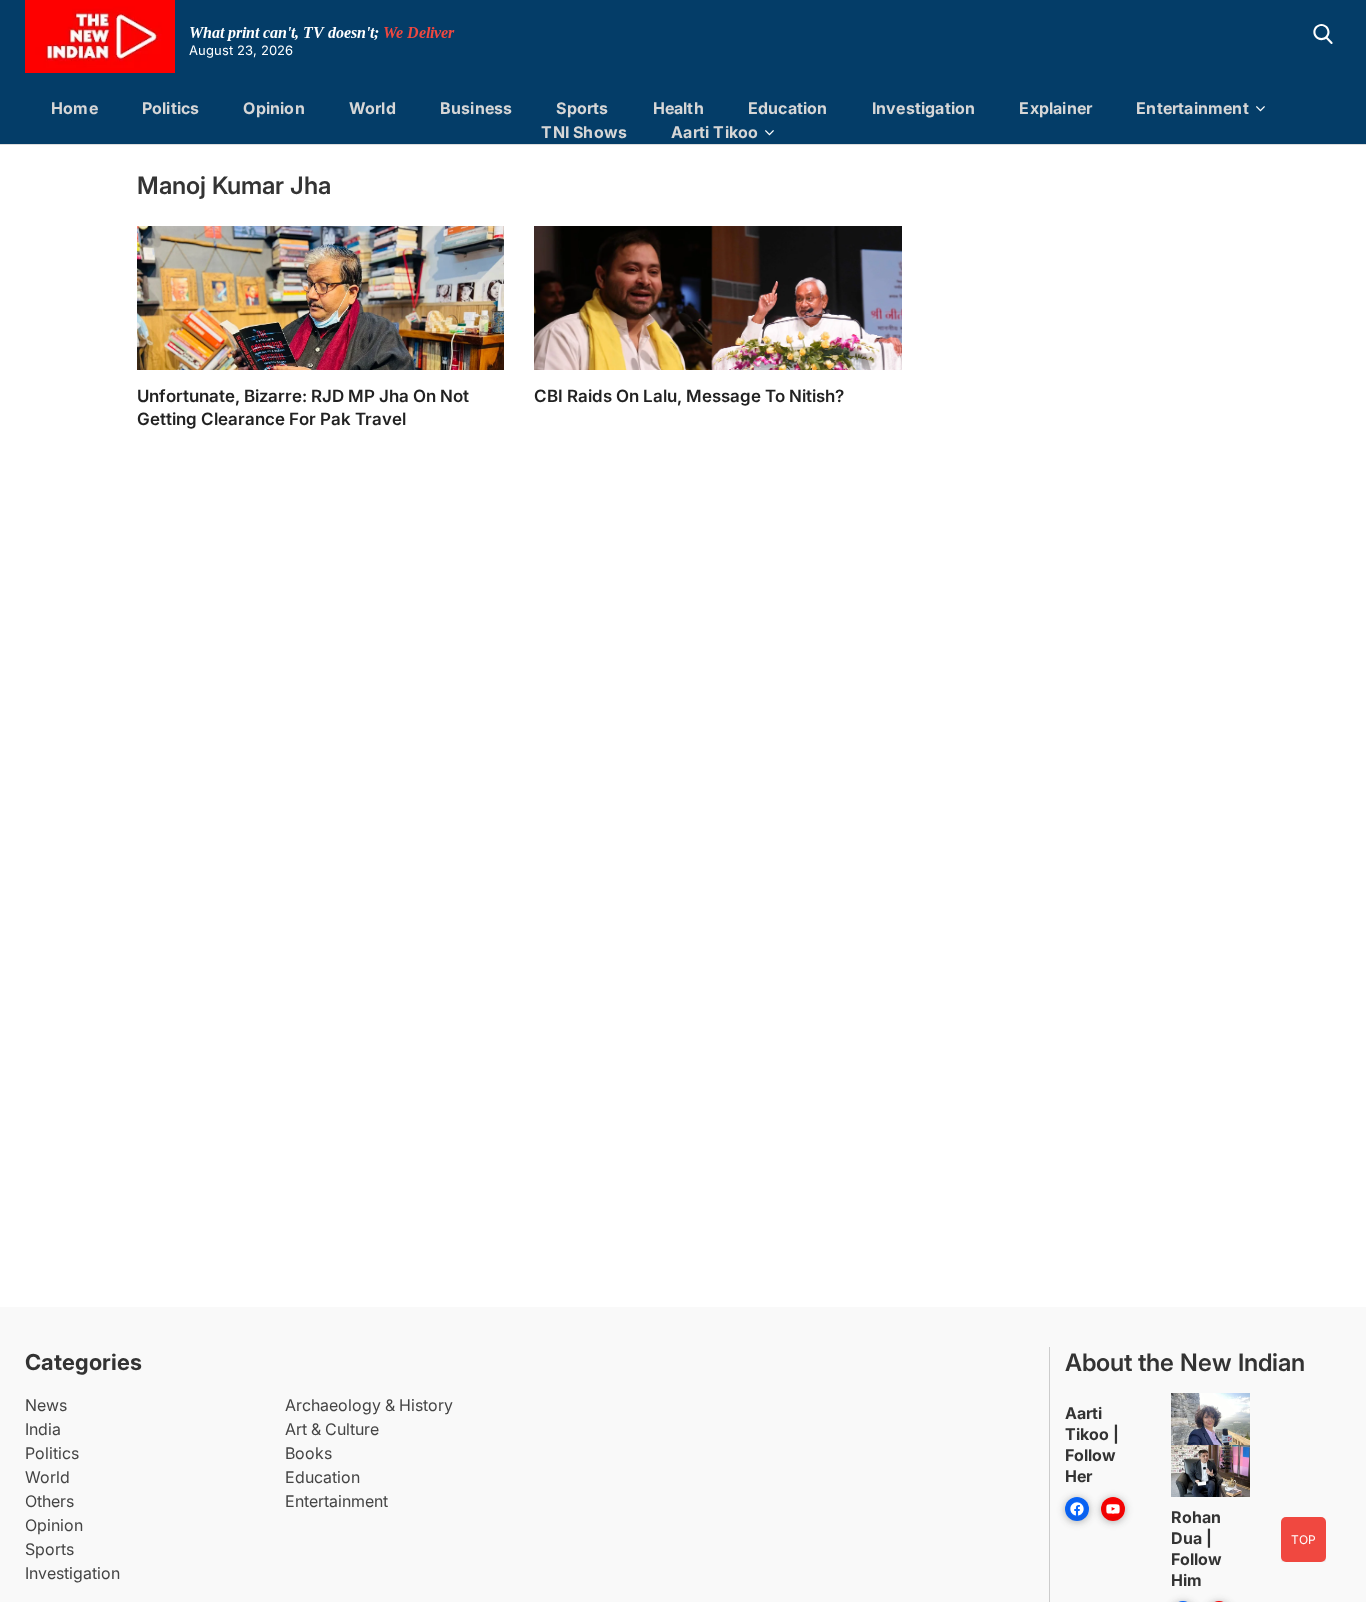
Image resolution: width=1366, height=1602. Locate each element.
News (46, 1405)
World (372, 108)
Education (788, 108)
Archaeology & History (369, 1405)
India (43, 1429)
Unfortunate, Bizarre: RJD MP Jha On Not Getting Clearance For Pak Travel (303, 407)
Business (476, 108)
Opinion (273, 108)
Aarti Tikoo (714, 132)
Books (308, 1453)
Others (49, 1501)
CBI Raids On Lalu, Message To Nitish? (689, 396)
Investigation (924, 108)
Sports (582, 108)
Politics (171, 108)
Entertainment (1192, 108)
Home (74, 108)
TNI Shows (584, 132)
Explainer (1055, 108)
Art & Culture (332, 1429)
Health (678, 108)
